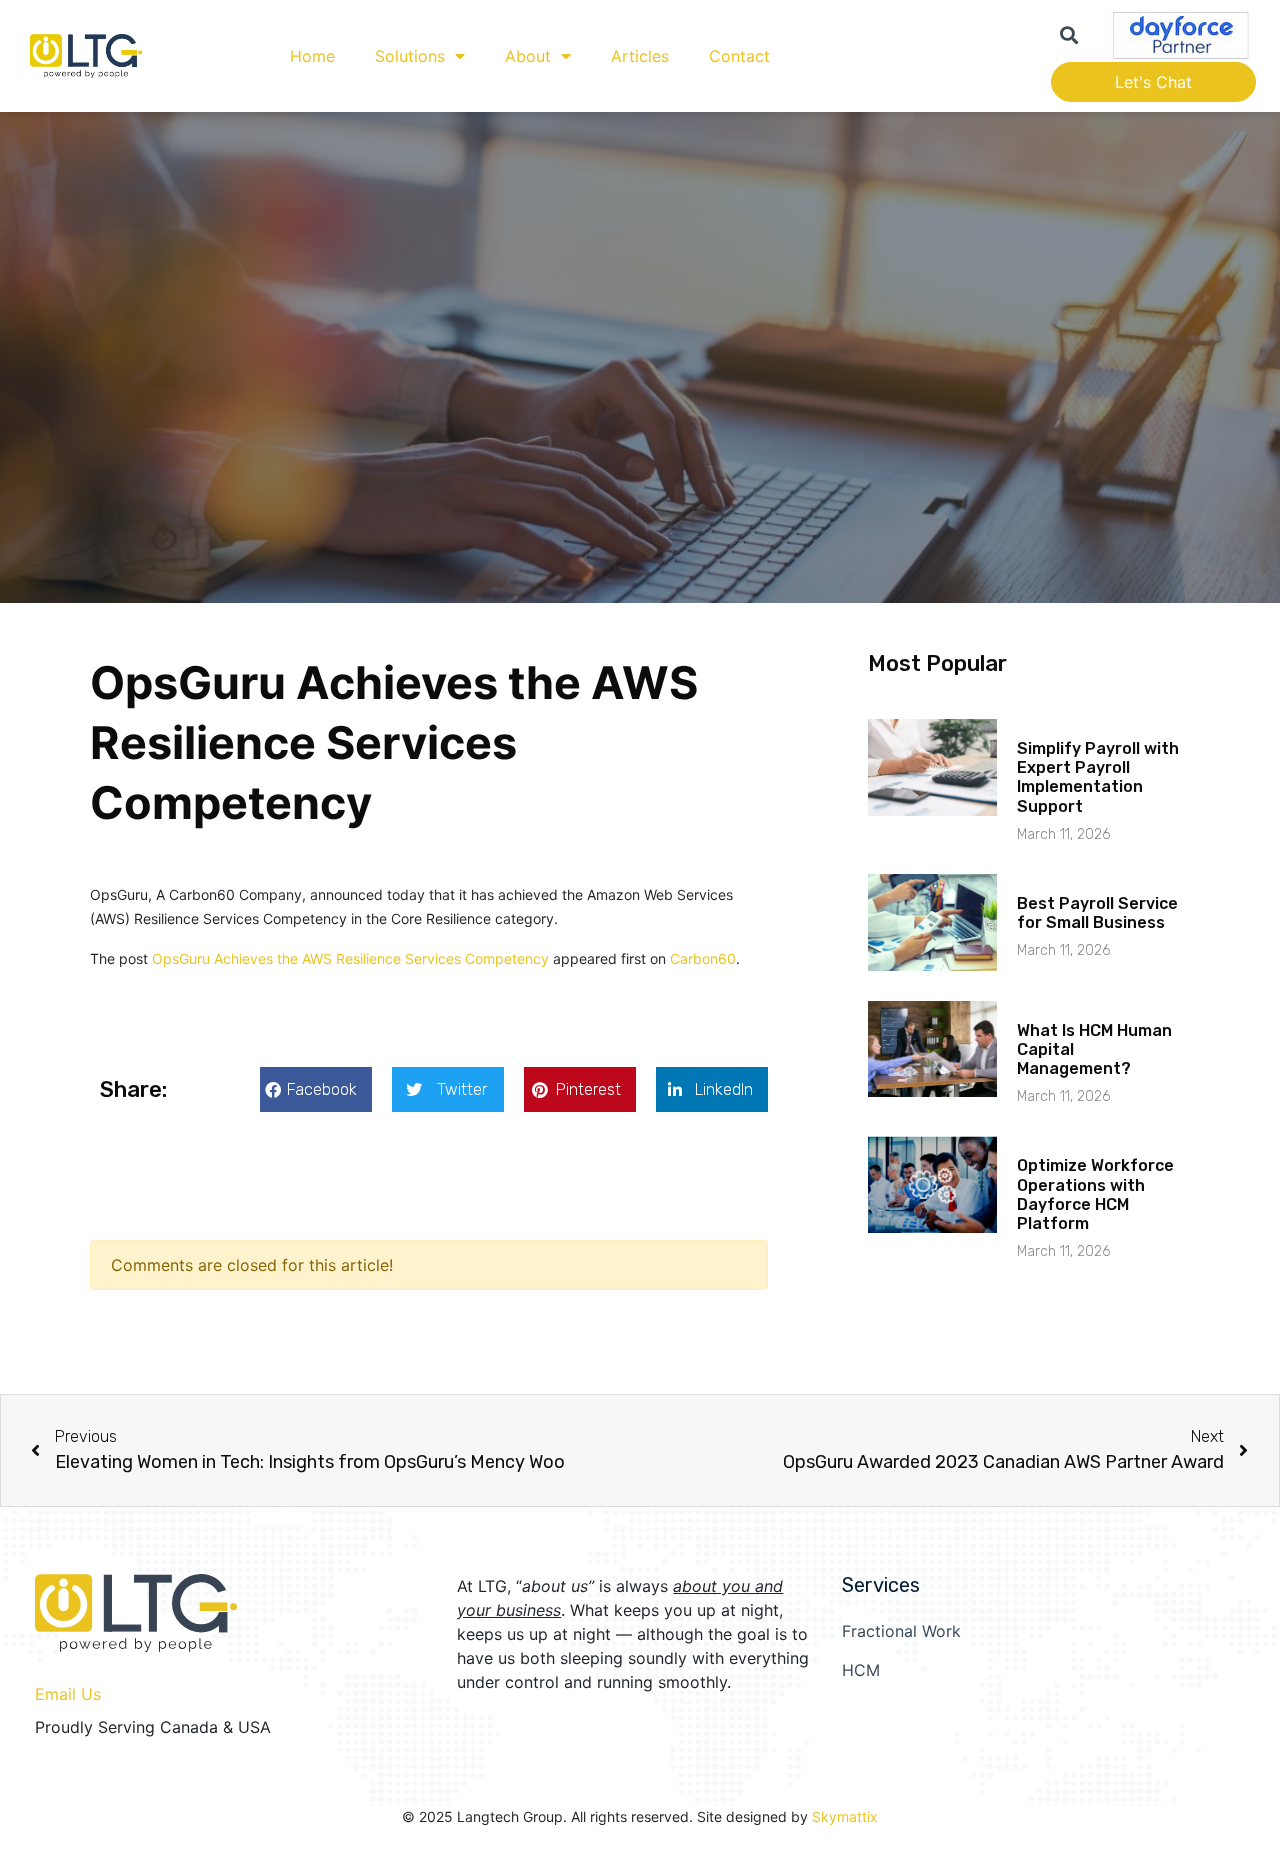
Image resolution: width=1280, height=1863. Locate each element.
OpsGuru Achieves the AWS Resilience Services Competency (350, 958)
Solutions (410, 56)
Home (312, 56)
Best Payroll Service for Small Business (1097, 913)
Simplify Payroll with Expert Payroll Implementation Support (1098, 777)
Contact (739, 56)
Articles (640, 56)
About (528, 56)
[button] (316, 1089)
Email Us (68, 1694)
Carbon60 (703, 958)
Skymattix (845, 1816)
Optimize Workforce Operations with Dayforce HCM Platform (1095, 1194)
